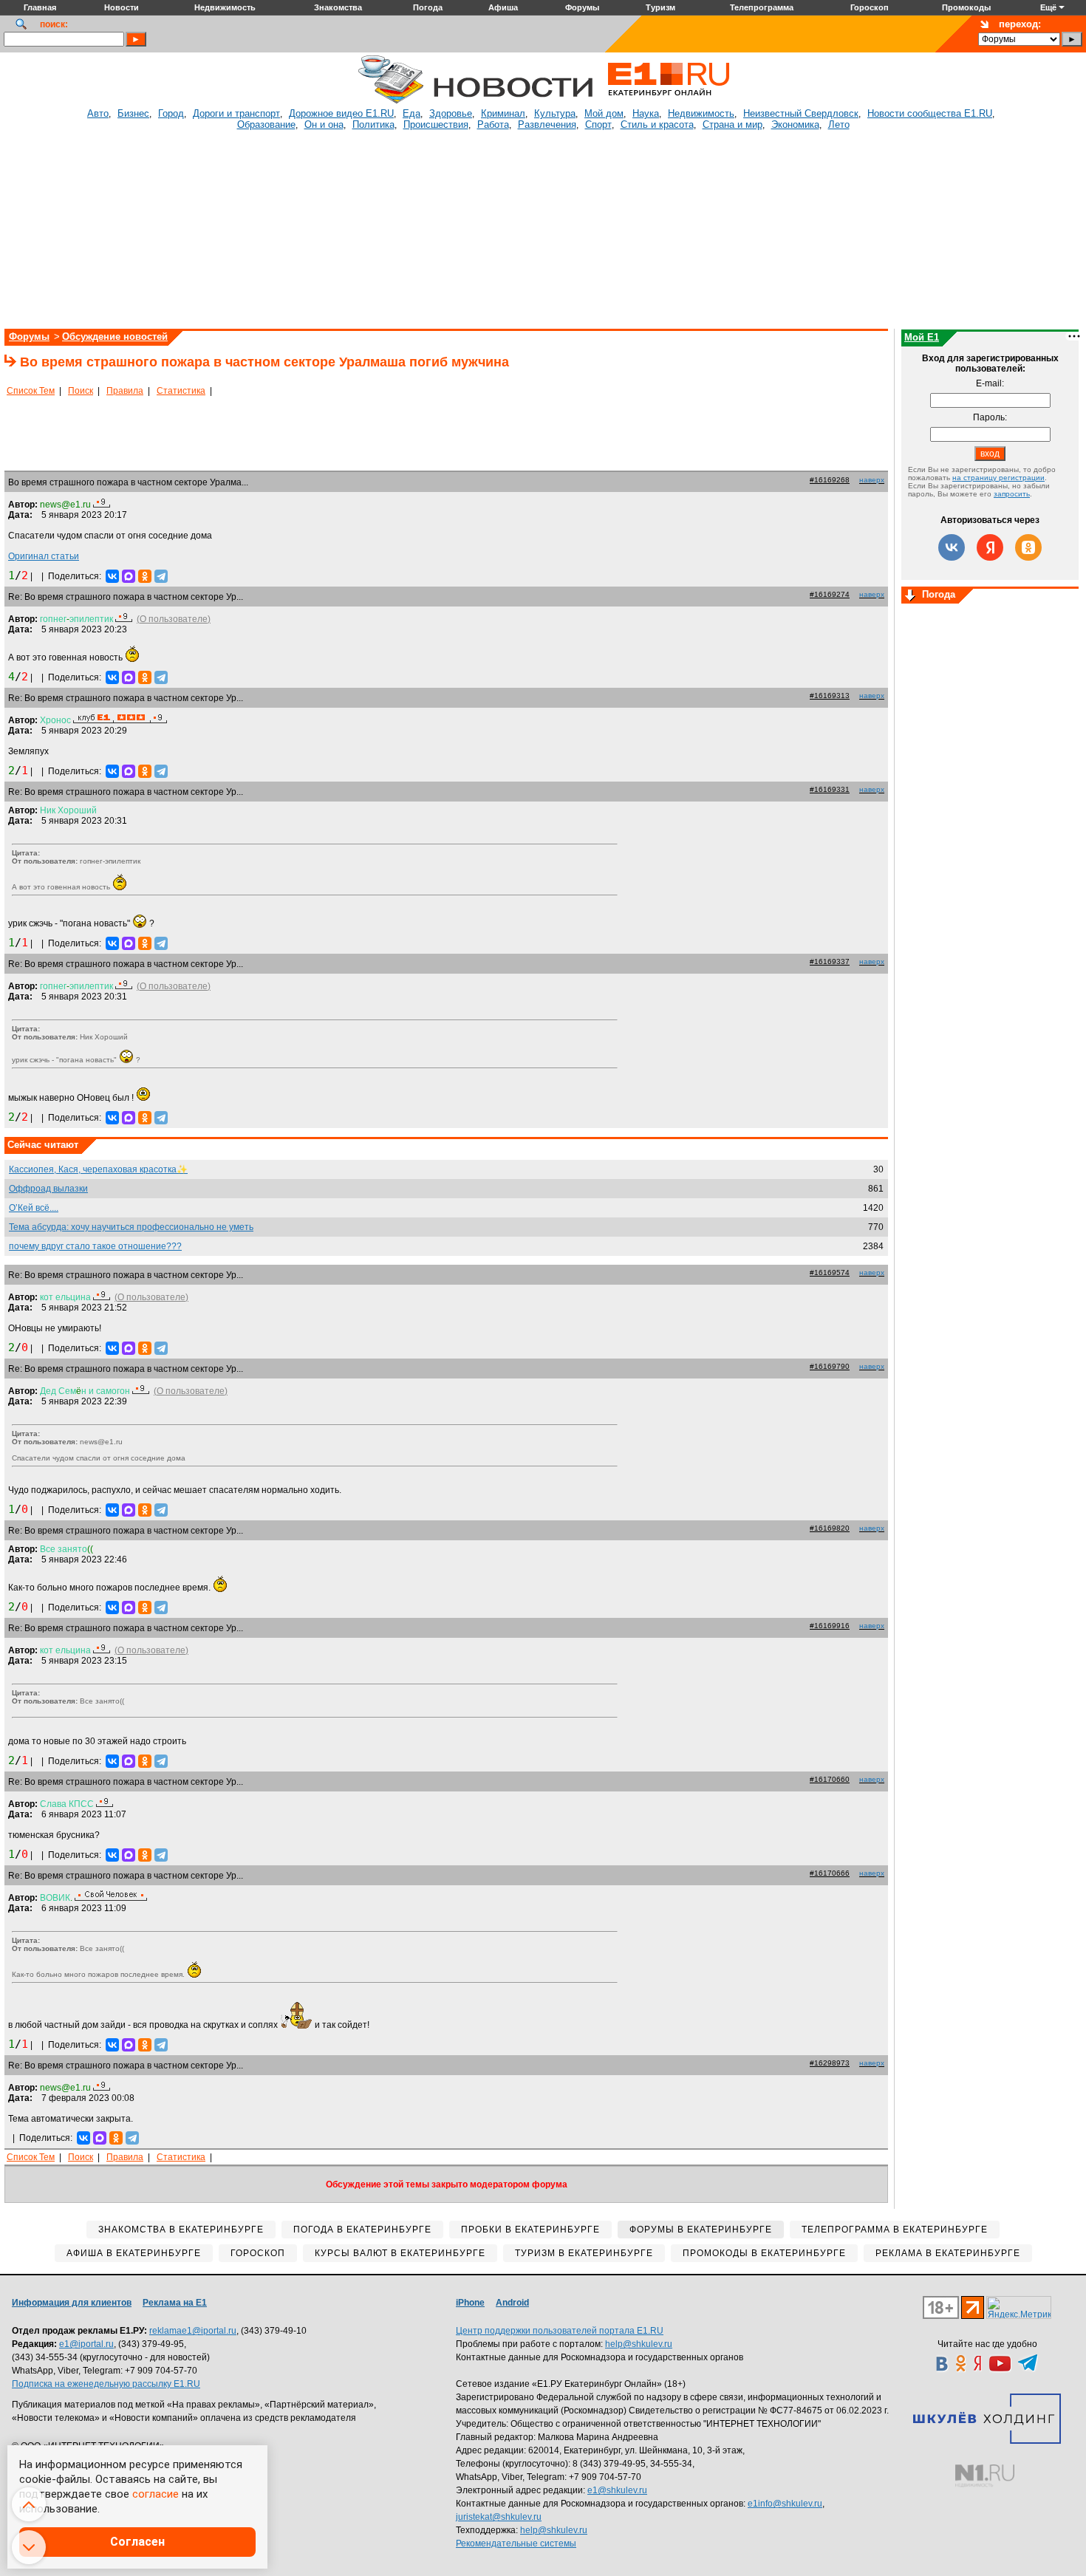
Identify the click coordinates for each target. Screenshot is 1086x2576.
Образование (266, 124)
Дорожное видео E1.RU (341, 113)
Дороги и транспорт (236, 113)
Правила (125, 391)
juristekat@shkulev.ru (499, 2517)
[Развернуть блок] (910, 596)
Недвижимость (701, 113)
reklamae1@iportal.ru (193, 2331)
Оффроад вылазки (48, 1189)
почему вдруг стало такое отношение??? (95, 1246)
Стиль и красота (657, 124)
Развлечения (547, 124)
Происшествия (436, 124)
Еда (411, 113)
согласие (156, 2494)
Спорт (598, 124)
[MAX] (129, 576)
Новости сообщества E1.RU (930, 113)
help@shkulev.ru (639, 2344)
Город (171, 113)
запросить (1012, 494)
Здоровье (451, 113)
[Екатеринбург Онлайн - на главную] (669, 101)
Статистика (181, 391)
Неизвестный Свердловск (801, 113)
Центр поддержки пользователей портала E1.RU (560, 2331)
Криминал (503, 113)
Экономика (795, 124)
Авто (98, 113)
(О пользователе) (174, 619)
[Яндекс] (990, 547)
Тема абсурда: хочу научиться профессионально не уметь (131, 1227)
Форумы (29, 336)
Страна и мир (732, 124)
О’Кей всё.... (34, 1208)
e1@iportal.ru (86, 2344)
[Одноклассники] (145, 576)
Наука (646, 113)
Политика (373, 124)
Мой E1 (922, 337)
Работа (493, 124)
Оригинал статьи (44, 556)
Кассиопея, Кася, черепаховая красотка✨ (98, 1169)
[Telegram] (161, 576)
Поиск (81, 391)
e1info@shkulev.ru (785, 2504)
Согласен (137, 2542)
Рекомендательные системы (516, 2543)
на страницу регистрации (998, 478)
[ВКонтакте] (112, 576)
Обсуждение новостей (115, 336)
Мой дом (604, 113)
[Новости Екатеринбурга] (391, 101)
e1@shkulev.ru (617, 2490)
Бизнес (133, 113)
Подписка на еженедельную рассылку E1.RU (106, 2384)
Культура (555, 113)
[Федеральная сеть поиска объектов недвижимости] (985, 2476)
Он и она (324, 124)
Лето (839, 124)
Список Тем (31, 391)
